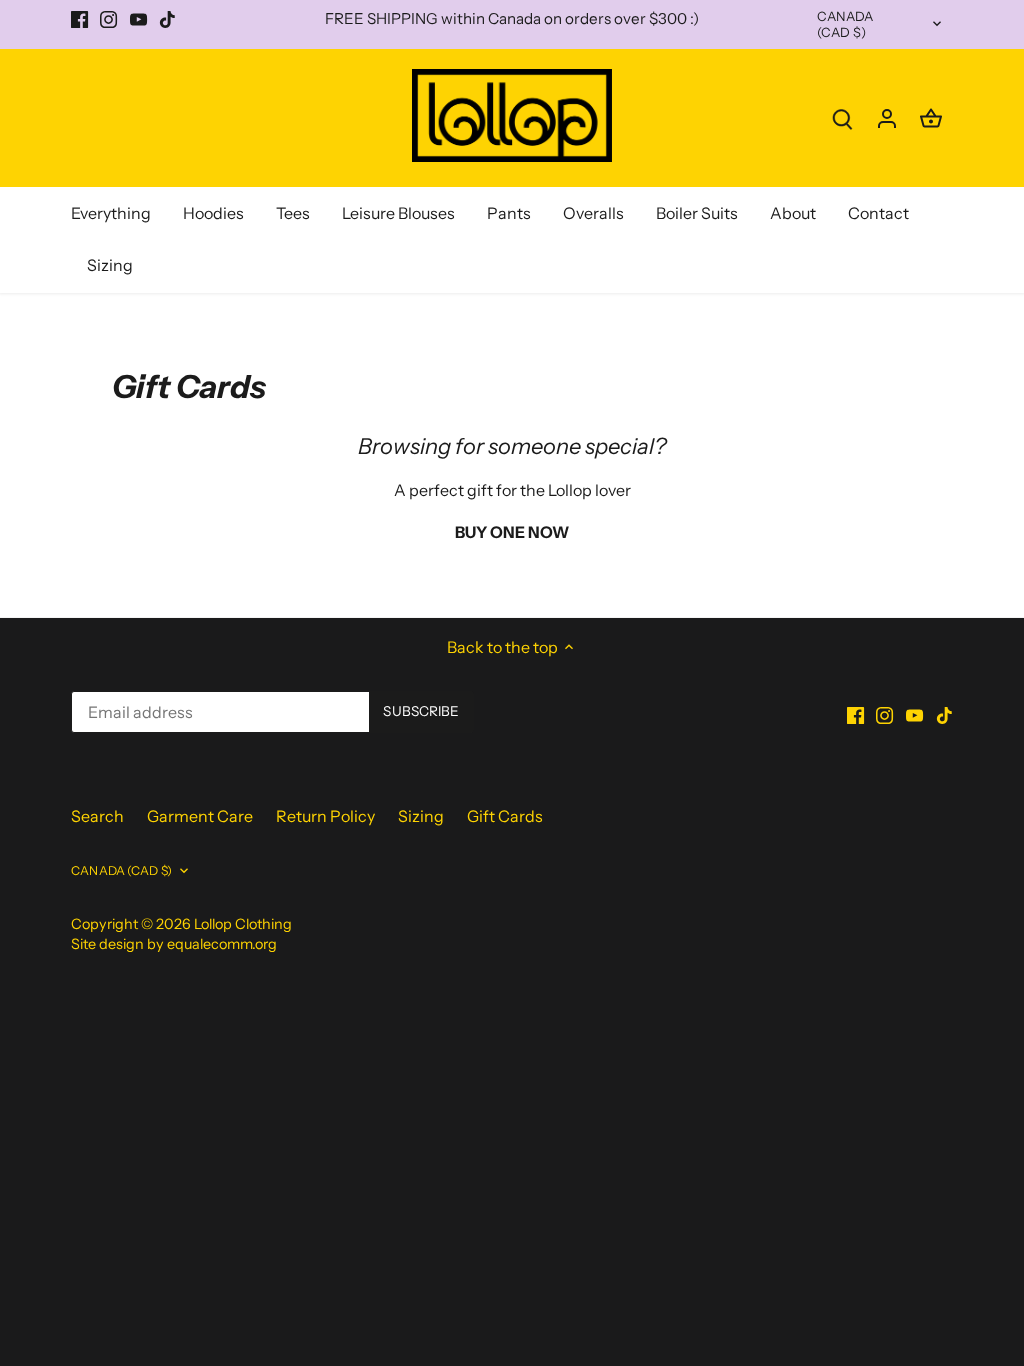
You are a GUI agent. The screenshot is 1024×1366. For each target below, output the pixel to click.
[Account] (887, 117)
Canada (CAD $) (845, 24)
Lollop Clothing (243, 924)
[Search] (843, 117)
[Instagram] (108, 19)
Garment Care (200, 816)
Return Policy (325, 816)
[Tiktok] (167, 19)
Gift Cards (505, 816)
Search (97, 816)
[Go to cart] (931, 117)
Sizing (421, 816)
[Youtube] (138, 19)
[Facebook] (79, 19)
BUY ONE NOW (512, 532)
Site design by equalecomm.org (174, 944)
